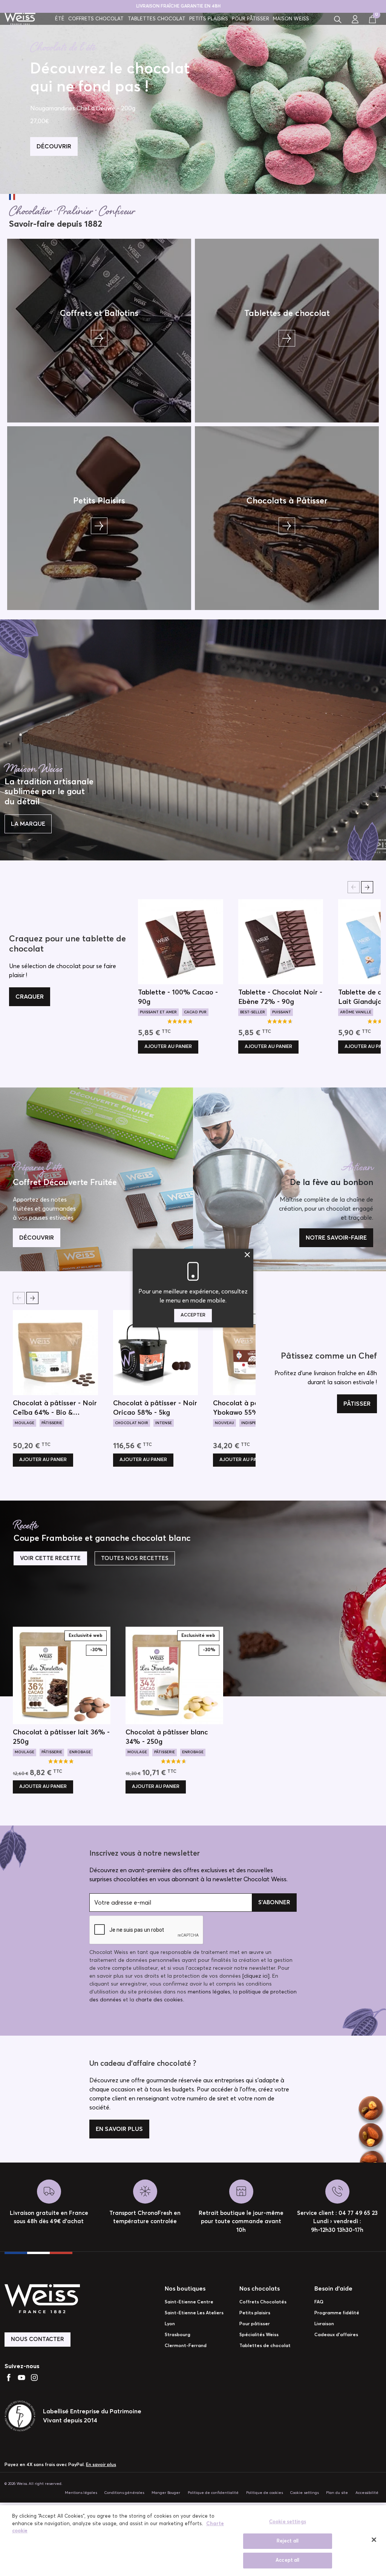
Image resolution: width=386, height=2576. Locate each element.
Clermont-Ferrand (186, 2346)
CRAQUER (30, 997)
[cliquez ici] (256, 1976)
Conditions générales (124, 2493)
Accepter (193, 1315)
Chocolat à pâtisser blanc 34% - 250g (167, 1737)
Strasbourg (178, 2335)
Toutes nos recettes (135, 1558)
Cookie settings (304, 2493)
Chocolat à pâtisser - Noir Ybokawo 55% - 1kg (255, 1408)
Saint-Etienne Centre (189, 2302)
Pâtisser (357, 1404)
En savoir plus (119, 2129)
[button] (338, 19)
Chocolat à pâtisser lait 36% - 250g (61, 1737)
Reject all (288, 2541)
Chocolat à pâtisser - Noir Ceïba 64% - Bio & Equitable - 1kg (55, 1409)
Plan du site (337, 2493)
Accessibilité (367, 2493)
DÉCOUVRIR (54, 146)
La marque (28, 824)
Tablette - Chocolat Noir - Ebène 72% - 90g (280, 997)
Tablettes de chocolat (265, 2346)
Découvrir (37, 1238)
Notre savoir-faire (336, 1238)
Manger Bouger (166, 2493)
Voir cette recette (50, 1558)
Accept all (287, 2560)
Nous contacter (38, 2339)
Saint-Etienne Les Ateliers (194, 2313)
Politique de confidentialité (213, 2493)
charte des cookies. (160, 2000)
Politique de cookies (264, 2493)
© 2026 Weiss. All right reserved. (33, 2484)
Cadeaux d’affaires (336, 2335)
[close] (374, 2540)
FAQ (319, 2302)
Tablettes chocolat (157, 19)
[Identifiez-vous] (355, 19)
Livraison (324, 2324)
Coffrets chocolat (96, 19)
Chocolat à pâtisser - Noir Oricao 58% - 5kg (155, 1408)
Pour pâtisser (250, 19)
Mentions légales (81, 2493)
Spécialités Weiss (259, 2335)
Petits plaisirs (209, 19)
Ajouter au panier (168, 1047)
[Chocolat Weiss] (20, 19)
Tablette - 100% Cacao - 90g (178, 997)
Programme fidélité (337, 2313)
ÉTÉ (60, 19)
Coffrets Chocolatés (263, 2302)
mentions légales (209, 1992)
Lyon (170, 2324)
